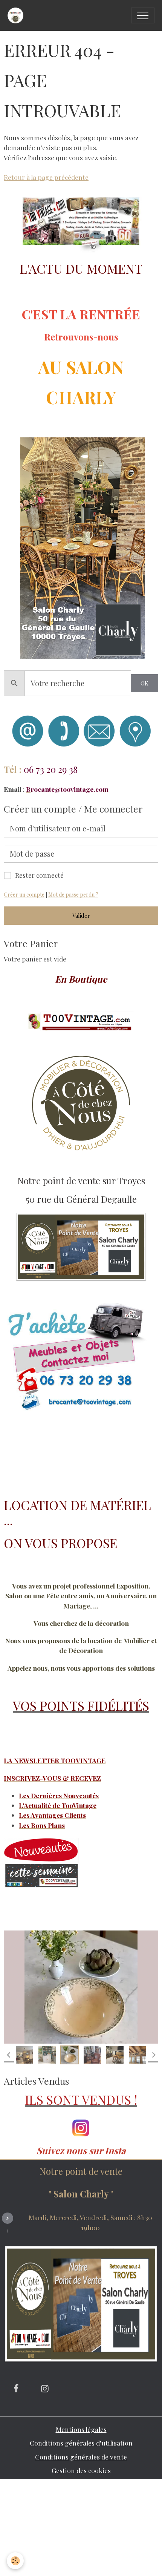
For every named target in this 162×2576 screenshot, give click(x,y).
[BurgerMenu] (143, 15)
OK (144, 683)
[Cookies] (15, 2561)
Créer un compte (24, 895)
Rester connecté (39, 875)
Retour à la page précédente (46, 177)
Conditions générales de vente (81, 2457)
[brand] (17, 15)
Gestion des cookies (81, 2470)
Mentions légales (81, 2429)
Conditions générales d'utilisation (81, 2443)
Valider (81, 915)
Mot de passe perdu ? (73, 895)
